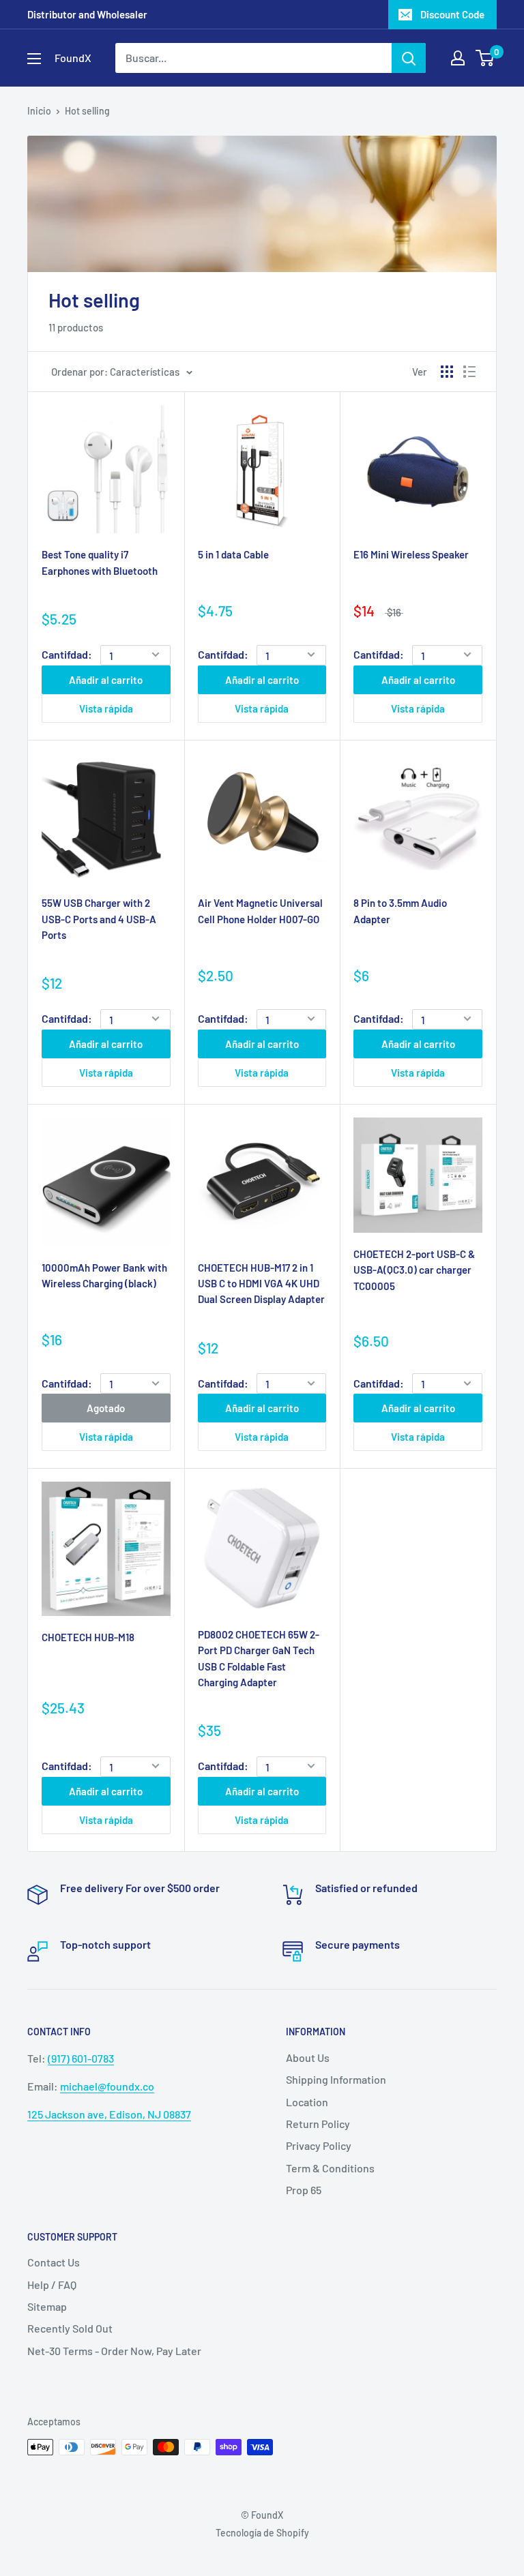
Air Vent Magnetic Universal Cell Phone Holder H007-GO (260, 911)
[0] (485, 58)
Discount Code (452, 14)
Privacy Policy (319, 2145)
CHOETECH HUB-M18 (88, 1637)
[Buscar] (409, 58)
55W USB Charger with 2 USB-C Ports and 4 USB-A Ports (99, 919)
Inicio (39, 111)
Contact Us (54, 2262)
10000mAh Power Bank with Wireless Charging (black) (104, 1275)
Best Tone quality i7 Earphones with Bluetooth (100, 562)
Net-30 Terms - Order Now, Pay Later (114, 2351)
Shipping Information (336, 2079)
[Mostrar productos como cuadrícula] (447, 372)
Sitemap (47, 2306)
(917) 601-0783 (81, 2058)
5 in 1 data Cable (233, 554)
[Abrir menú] (34, 59)
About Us (308, 2057)
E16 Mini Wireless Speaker (411, 554)
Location (307, 2102)
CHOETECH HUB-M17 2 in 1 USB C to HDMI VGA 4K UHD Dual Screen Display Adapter (261, 1284)
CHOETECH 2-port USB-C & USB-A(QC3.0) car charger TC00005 (414, 1270)
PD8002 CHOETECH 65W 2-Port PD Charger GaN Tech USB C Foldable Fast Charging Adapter (259, 1658)
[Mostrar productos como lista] (469, 372)
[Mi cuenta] (458, 58)
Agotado (106, 1408)
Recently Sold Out (70, 2328)
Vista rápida (106, 708)
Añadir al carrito (106, 680)
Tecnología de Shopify (262, 2533)
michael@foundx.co (107, 2086)
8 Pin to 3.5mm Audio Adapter (400, 911)
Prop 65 (304, 2190)
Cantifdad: (67, 654)
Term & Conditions (330, 2168)
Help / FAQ (52, 2285)
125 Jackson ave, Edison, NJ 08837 (109, 2114)
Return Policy (318, 2124)
